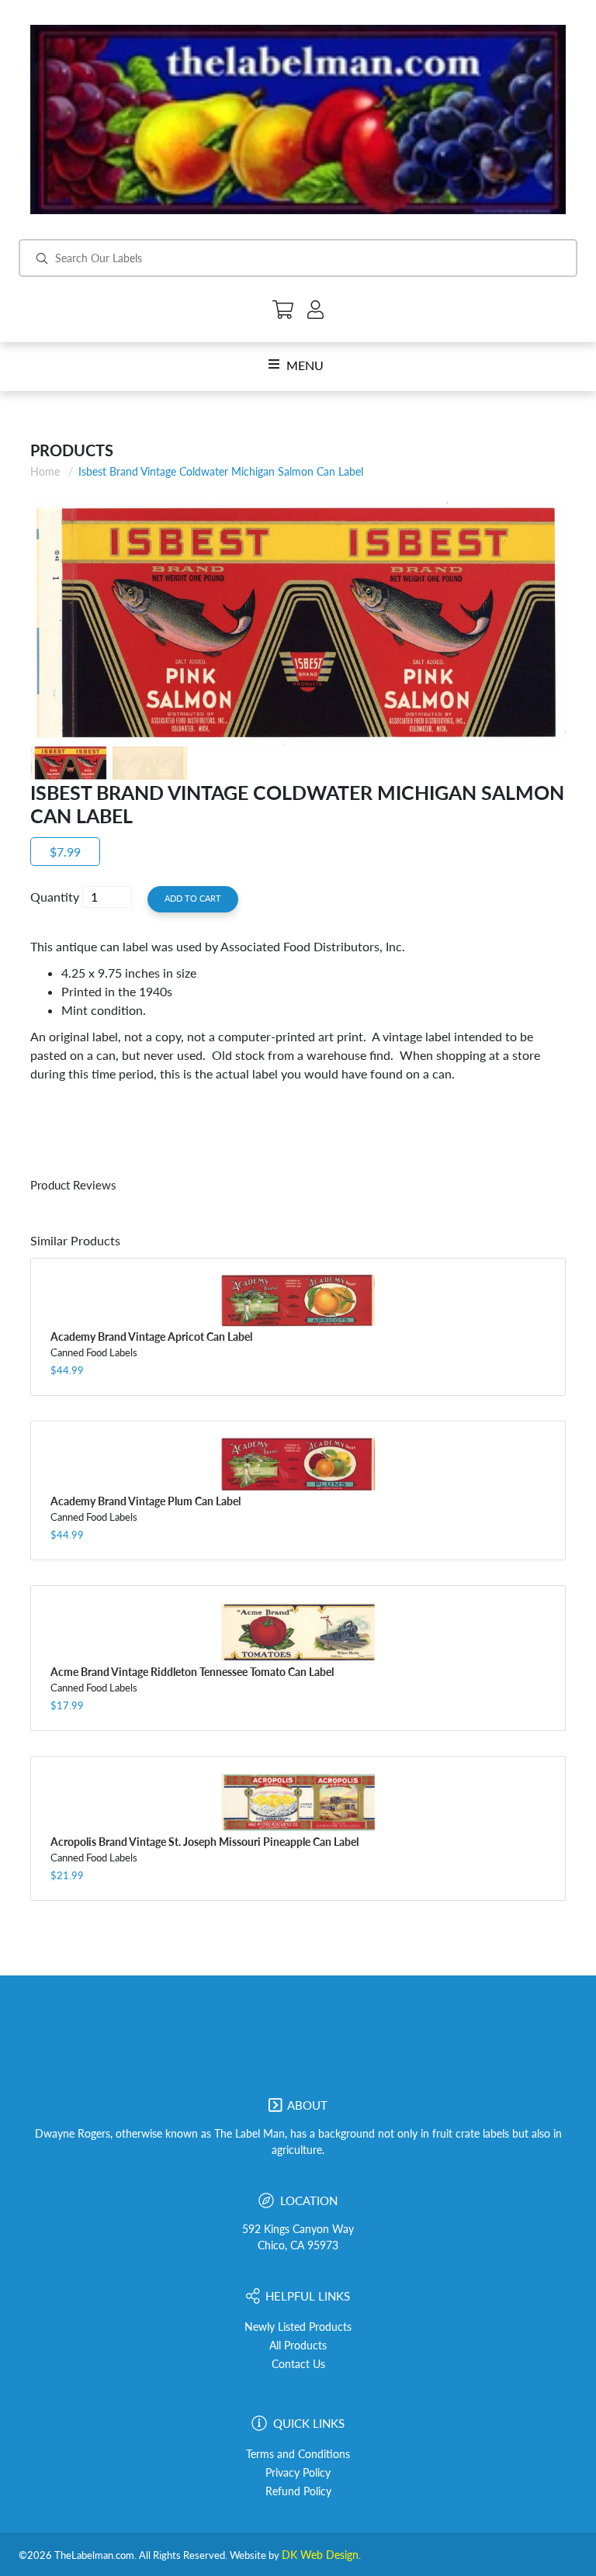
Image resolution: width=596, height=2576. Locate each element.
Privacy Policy (298, 2473)
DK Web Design (320, 2555)
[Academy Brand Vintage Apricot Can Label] (298, 1300)
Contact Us (298, 2364)
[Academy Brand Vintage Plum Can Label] (298, 1464)
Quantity (55, 897)
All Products (298, 2346)
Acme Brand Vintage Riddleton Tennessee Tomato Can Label (192, 1672)
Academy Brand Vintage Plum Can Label (146, 1501)
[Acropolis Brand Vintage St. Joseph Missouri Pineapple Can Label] (298, 1802)
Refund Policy (298, 2491)
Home (45, 471)
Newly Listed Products (298, 2327)
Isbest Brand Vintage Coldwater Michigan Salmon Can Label (221, 471)
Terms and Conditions (298, 2454)
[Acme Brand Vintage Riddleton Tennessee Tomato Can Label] (298, 1632)
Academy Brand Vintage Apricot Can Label (151, 1336)
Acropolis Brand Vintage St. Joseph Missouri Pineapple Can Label (204, 1842)
